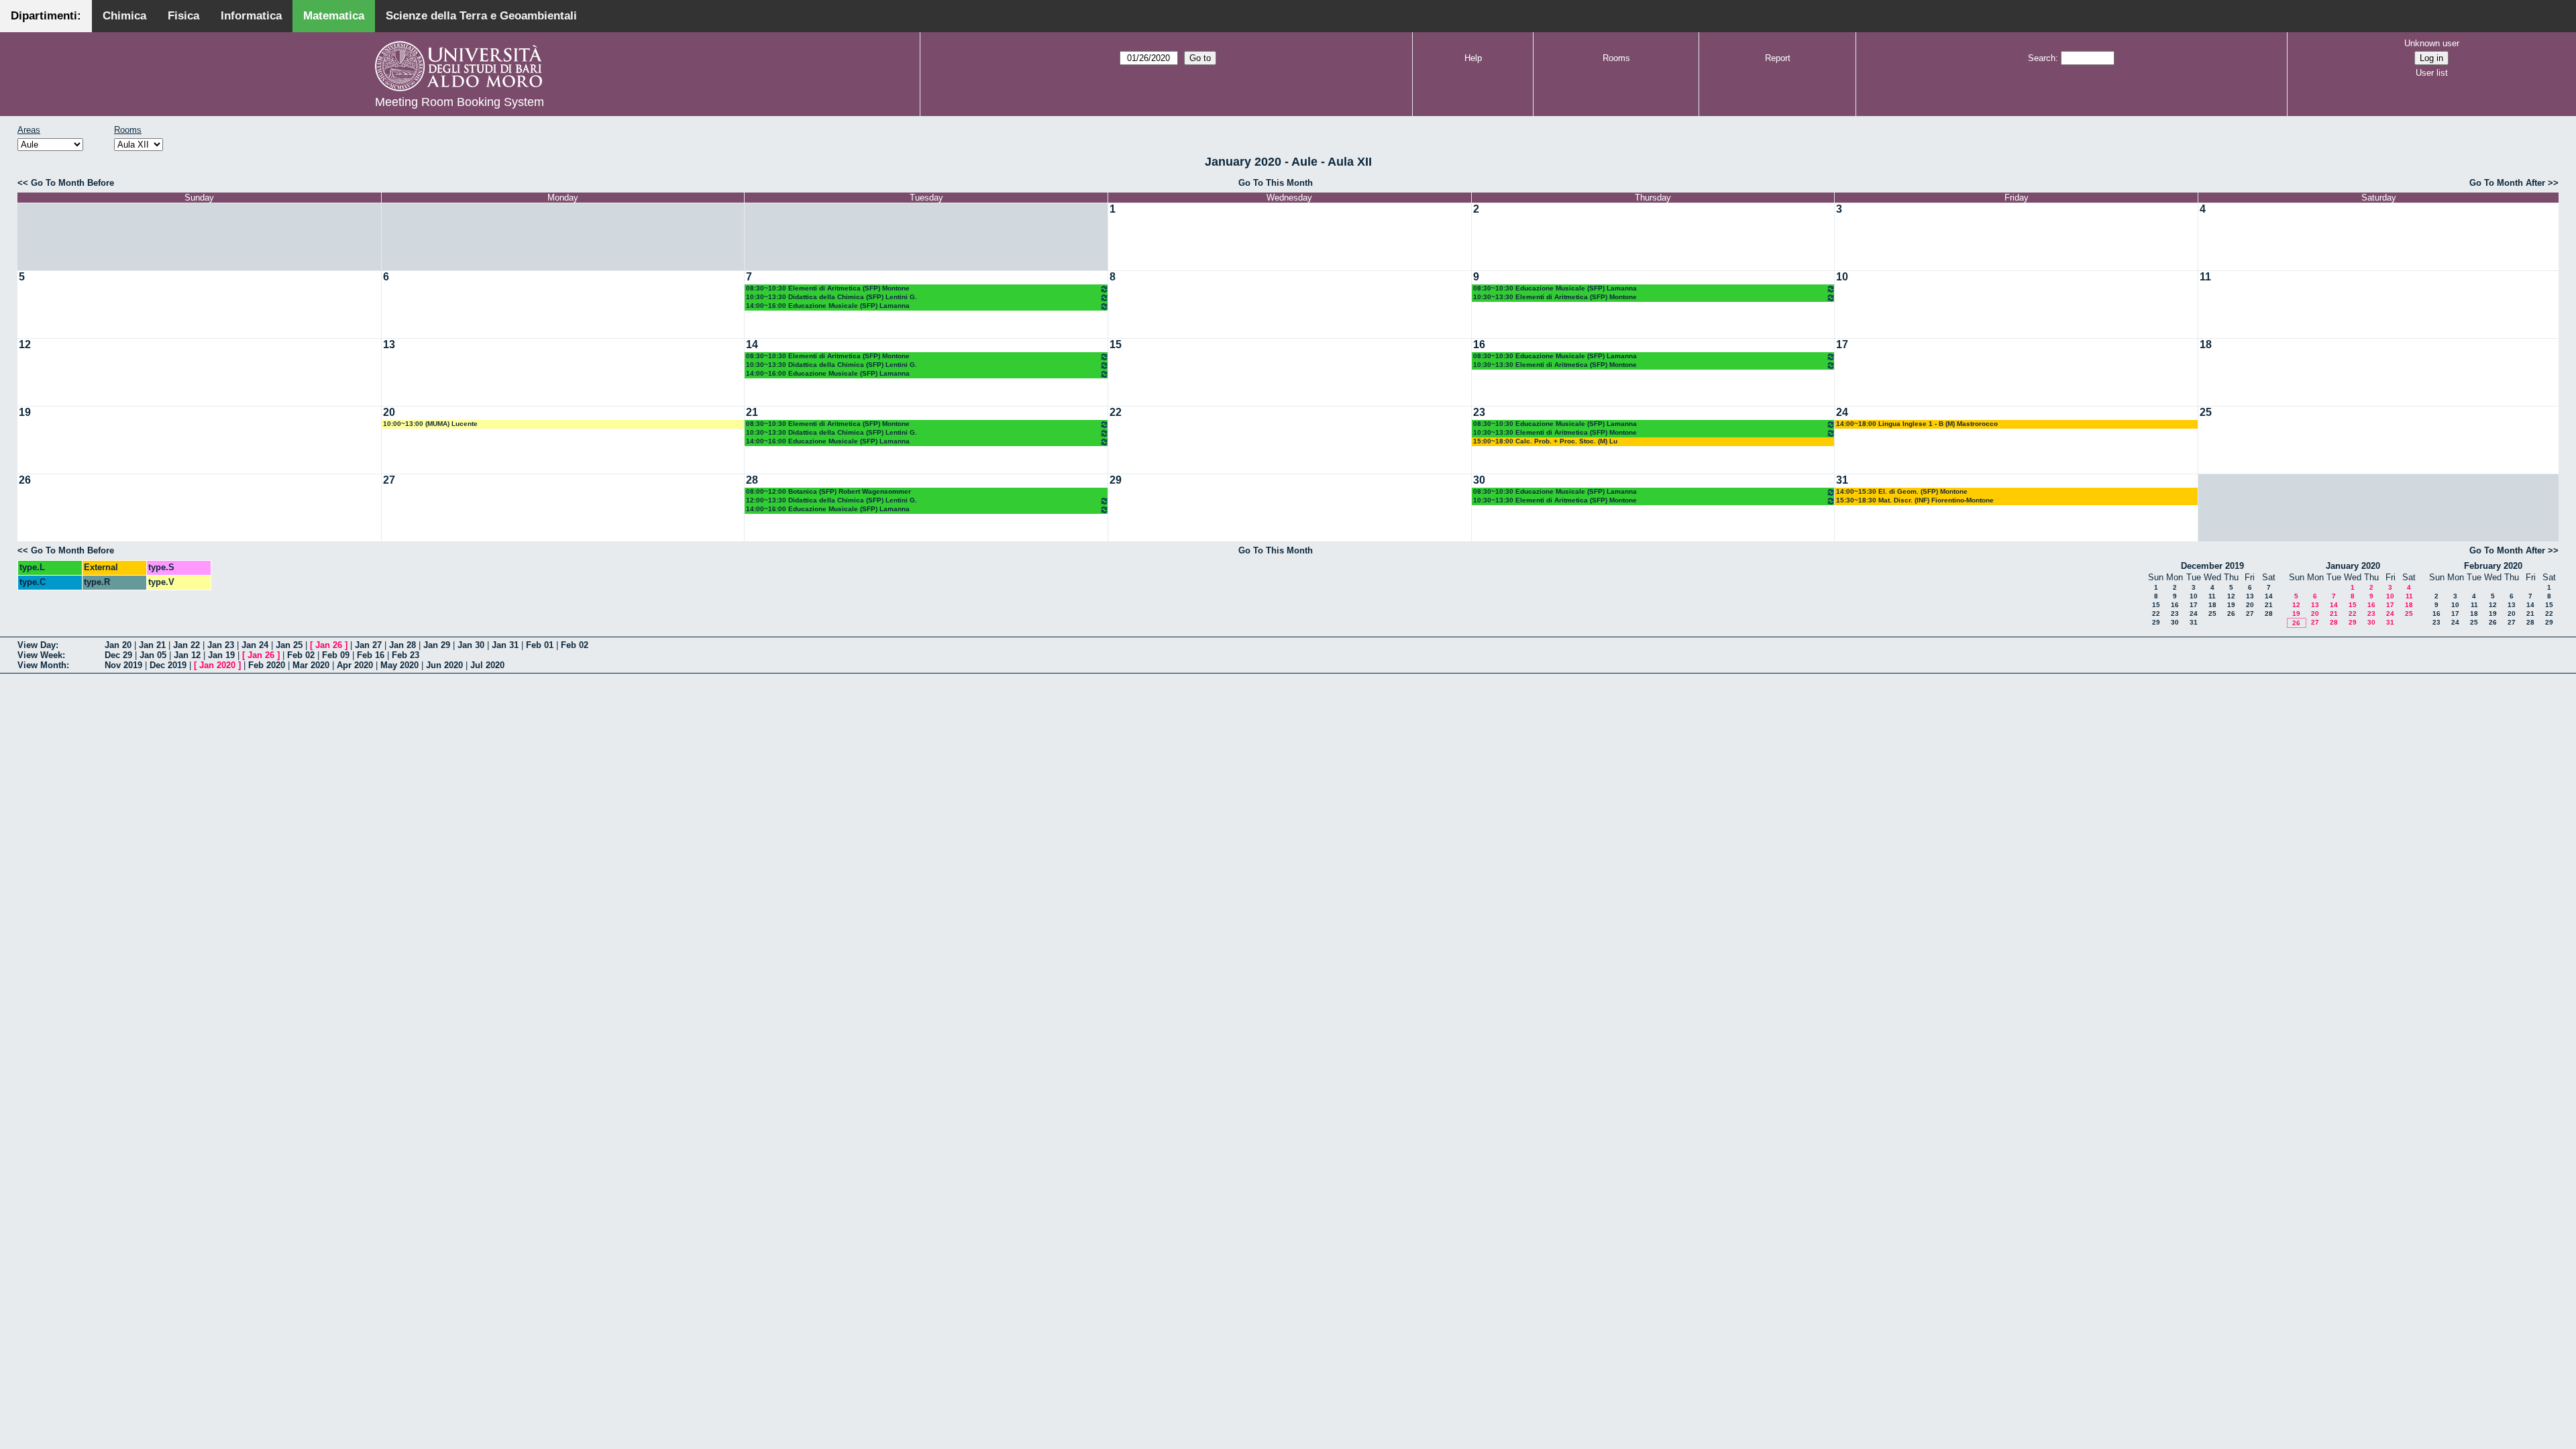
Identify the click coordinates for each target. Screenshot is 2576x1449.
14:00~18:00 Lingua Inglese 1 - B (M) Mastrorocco (1917, 424)
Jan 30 (471, 645)
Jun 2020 (444, 665)
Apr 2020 (355, 665)
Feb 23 (406, 655)
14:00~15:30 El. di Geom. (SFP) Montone (1902, 491)
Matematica (334, 16)
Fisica (183, 16)
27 (389, 480)
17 (1842, 344)
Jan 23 (221, 645)
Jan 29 (437, 645)
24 (1842, 412)
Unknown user (2432, 43)
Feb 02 (575, 645)
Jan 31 (505, 645)
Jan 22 (186, 645)
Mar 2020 (311, 665)
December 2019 (2212, 566)
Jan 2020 (217, 665)
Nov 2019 (123, 665)
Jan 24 (255, 645)
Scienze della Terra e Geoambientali (481, 16)
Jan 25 (289, 645)
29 (1116, 480)
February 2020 (2493, 566)
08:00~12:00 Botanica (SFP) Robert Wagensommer (828, 491)
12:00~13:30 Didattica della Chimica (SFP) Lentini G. (831, 500)
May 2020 (399, 665)
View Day (37, 645)
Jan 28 (402, 645)
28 (752, 480)
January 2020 (2353, 566)
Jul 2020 (487, 665)
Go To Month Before (72, 183)
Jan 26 (329, 645)
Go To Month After (2507, 183)
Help (1473, 58)
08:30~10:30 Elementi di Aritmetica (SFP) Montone (828, 288)
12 (25, 344)
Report (1778, 58)
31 (1842, 480)
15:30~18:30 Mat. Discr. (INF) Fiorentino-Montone (1915, 500)
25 (2206, 412)
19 (25, 412)
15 (1116, 344)
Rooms (1616, 58)
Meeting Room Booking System (460, 102)
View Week (40, 655)
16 (1479, 344)
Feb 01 (540, 645)
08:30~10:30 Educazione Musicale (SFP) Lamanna (1555, 288)
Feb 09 (336, 655)
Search (2042, 58)
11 (2205, 277)
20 (389, 412)
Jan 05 (153, 655)
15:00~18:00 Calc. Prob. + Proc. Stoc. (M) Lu (1545, 441)
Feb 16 (371, 655)
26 (25, 480)
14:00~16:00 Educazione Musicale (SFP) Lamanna (828, 306)
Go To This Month (1276, 183)
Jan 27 (368, 645)
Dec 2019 (168, 665)
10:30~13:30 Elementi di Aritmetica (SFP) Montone (1555, 297)
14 (752, 344)
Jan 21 (152, 645)
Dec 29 (118, 655)
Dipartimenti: (46, 16)
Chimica (124, 16)
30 (1479, 480)
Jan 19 (221, 655)
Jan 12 (187, 655)
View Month (42, 665)
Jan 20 (118, 645)
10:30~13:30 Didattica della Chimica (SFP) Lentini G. (831, 297)
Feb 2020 (267, 665)
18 (2206, 344)
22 (1116, 412)
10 (1842, 277)
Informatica (251, 16)
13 (389, 344)
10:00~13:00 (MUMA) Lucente (430, 424)
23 (1479, 412)
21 (752, 412)
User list (2432, 73)
